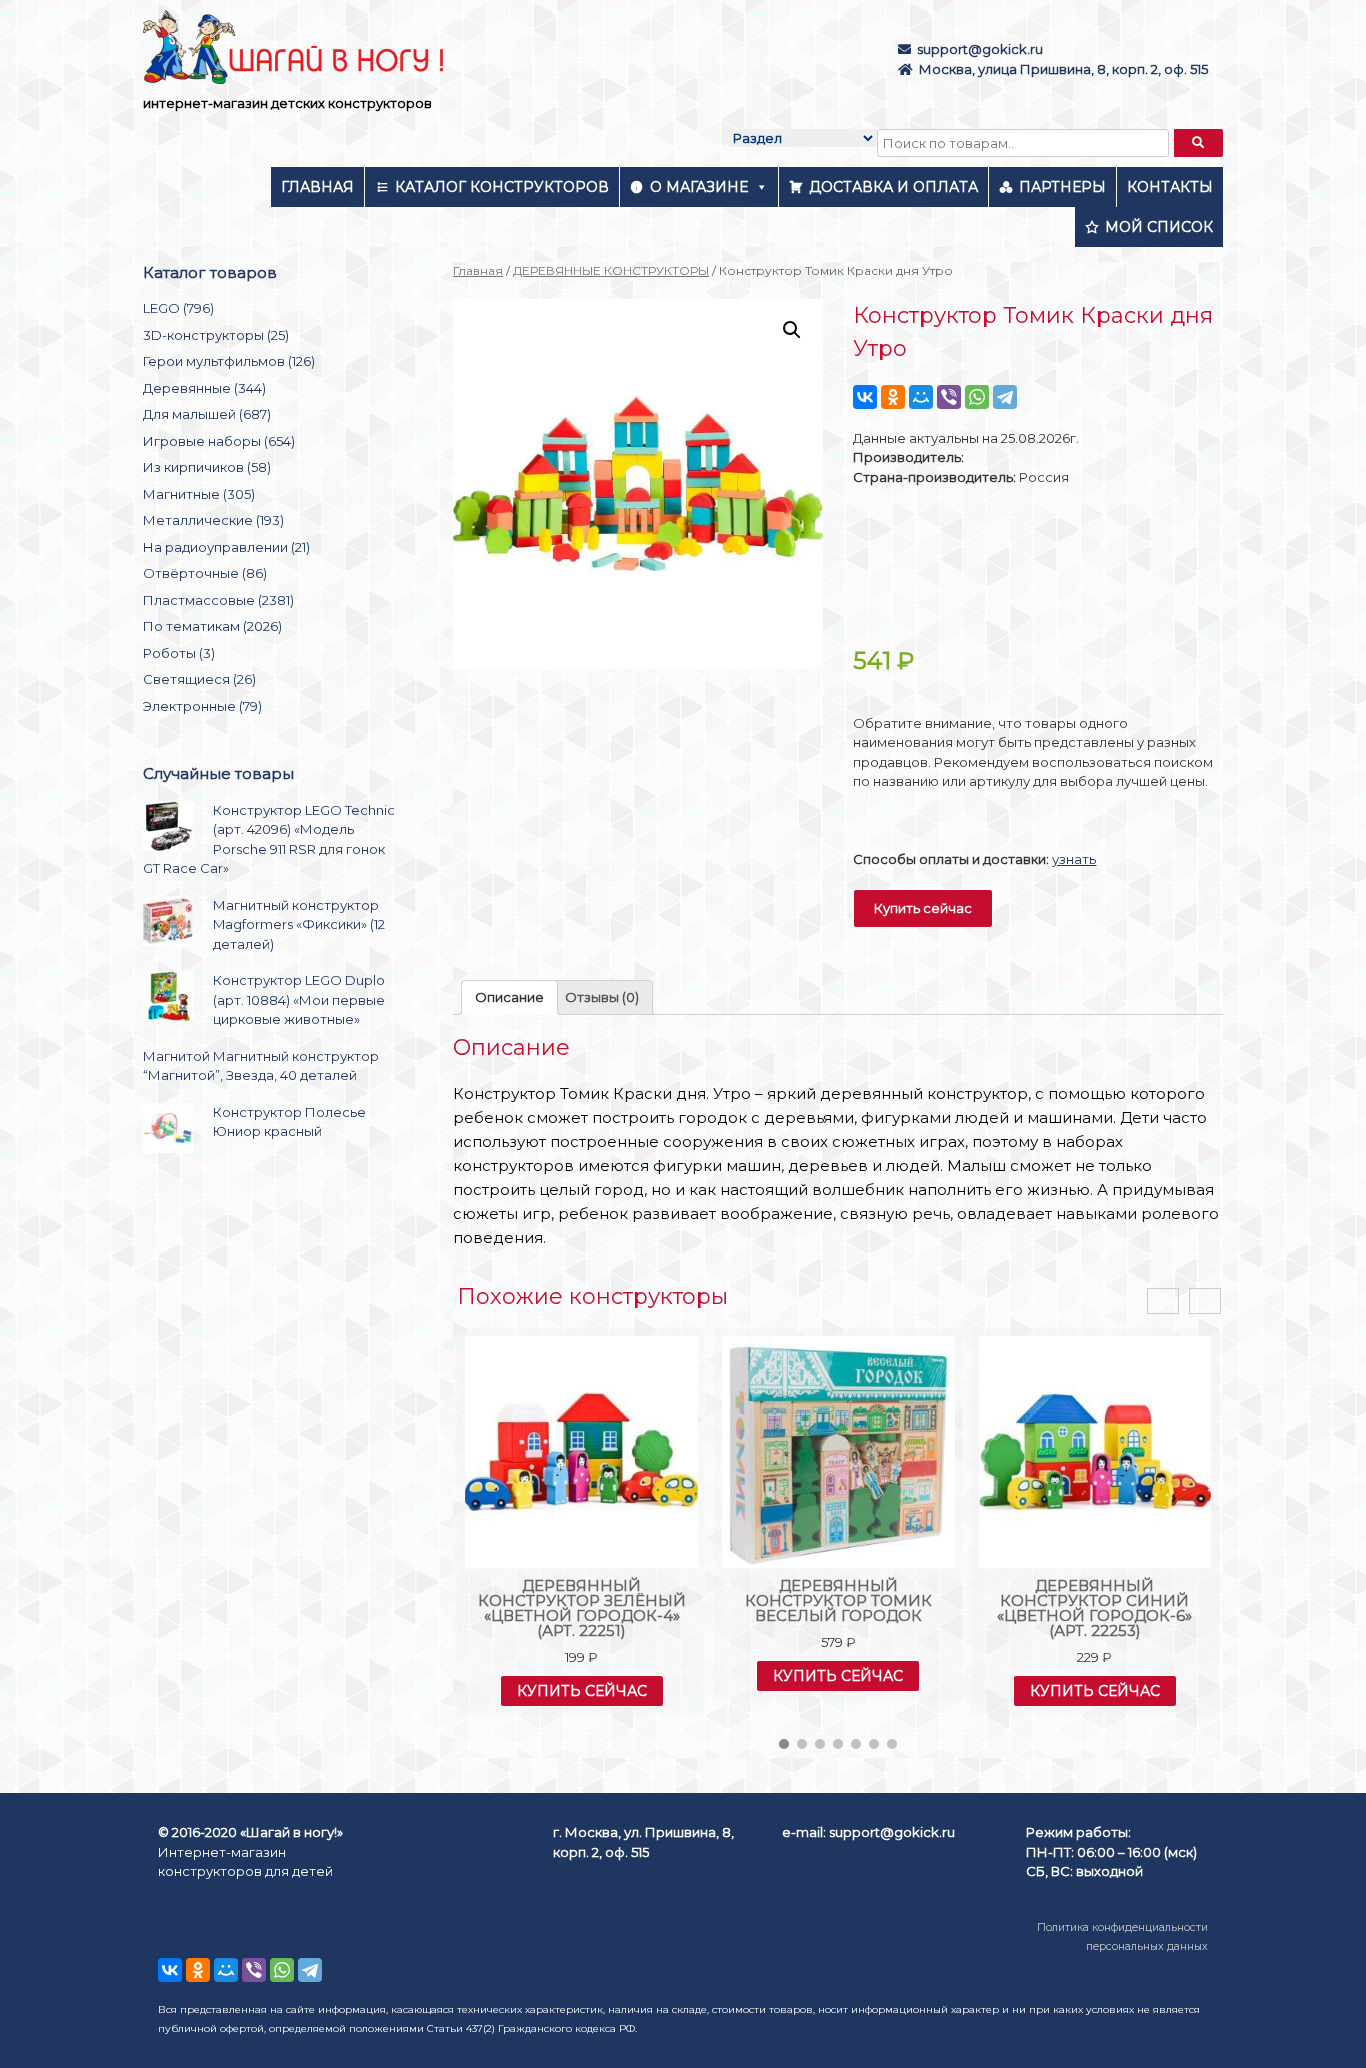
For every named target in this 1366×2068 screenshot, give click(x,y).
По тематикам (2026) (212, 626)
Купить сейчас (923, 908)
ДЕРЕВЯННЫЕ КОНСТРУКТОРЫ (611, 270)
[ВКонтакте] (865, 397)
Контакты (1170, 187)
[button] (784, 1744)
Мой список (1159, 227)
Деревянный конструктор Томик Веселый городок (838, 1600)
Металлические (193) (213, 520)
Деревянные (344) (204, 388)
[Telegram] (1005, 397)
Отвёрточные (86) (205, 573)
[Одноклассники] (893, 397)
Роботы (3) (179, 653)
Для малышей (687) (207, 414)
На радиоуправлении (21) (226, 547)
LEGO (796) (178, 308)
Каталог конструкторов (502, 187)
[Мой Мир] (921, 397)
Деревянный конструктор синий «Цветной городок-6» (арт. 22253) (1094, 1608)
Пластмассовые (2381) (218, 600)
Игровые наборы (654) (219, 441)
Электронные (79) (202, 706)
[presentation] (1163, 1301)
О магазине (699, 187)
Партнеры (1062, 187)
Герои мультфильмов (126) (229, 361)
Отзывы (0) (602, 997)
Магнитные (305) (199, 494)
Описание (509, 997)
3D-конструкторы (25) (216, 335)
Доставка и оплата (893, 187)
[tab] (509, 997)
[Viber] (949, 397)
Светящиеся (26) (199, 679)
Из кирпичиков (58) (207, 467)
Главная (317, 187)
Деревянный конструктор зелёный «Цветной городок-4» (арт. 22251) (582, 1608)
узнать (1074, 859)
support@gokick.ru (980, 49)
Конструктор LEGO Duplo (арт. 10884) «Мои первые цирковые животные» (299, 999)
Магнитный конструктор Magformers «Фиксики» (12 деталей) (299, 924)
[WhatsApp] (977, 397)
